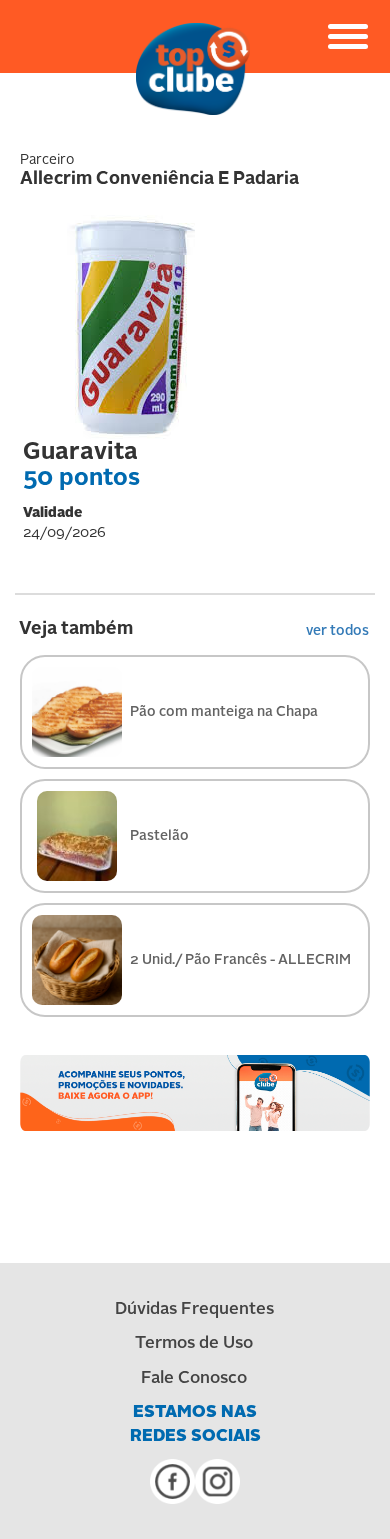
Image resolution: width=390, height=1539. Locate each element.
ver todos (337, 631)
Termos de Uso (194, 1343)
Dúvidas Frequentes (194, 1309)
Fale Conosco (194, 1378)
